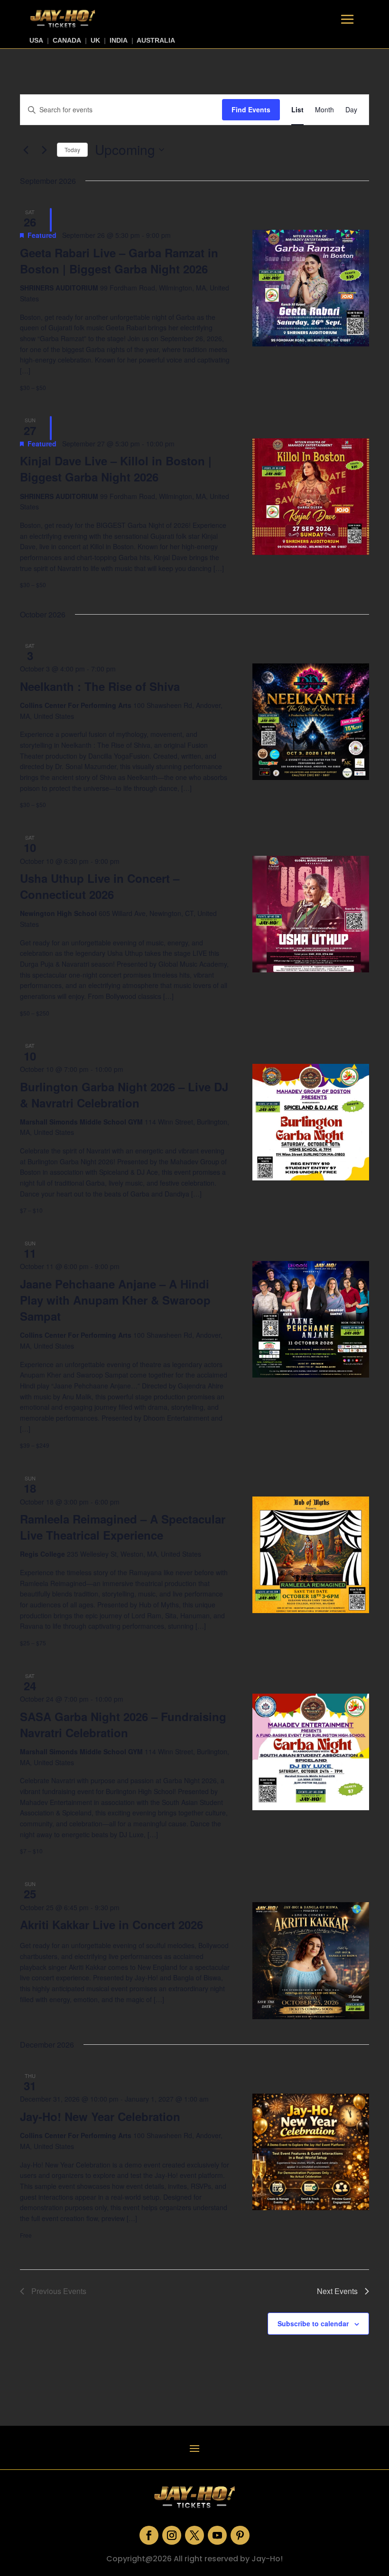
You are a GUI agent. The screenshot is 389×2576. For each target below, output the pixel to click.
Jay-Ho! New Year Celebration (100, 2116)
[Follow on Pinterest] (240, 2535)
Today (72, 150)
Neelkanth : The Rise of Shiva (100, 686)
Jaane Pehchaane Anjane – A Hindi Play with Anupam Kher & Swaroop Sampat (115, 1300)
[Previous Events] (26, 150)
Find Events (251, 109)
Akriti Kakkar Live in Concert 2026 (111, 1924)
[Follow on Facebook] (149, 2535)
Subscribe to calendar (313, 2323)
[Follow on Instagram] (172, 2535)
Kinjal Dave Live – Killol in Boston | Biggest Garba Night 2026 (116, 469)
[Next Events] (44, 150)
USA (36, 40)
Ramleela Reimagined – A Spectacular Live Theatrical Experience (123, 1527)
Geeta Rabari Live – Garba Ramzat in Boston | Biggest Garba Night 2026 (119, 261)
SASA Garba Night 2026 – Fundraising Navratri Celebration (123, 1724)
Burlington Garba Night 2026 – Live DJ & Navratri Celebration (124, 1095)
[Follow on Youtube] (217, 2535)
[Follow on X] (194, 2535)
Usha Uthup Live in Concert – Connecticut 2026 (100, 886)
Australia (156, 40)
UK (95, 40)
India (119, 40)
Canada (67, 40)
